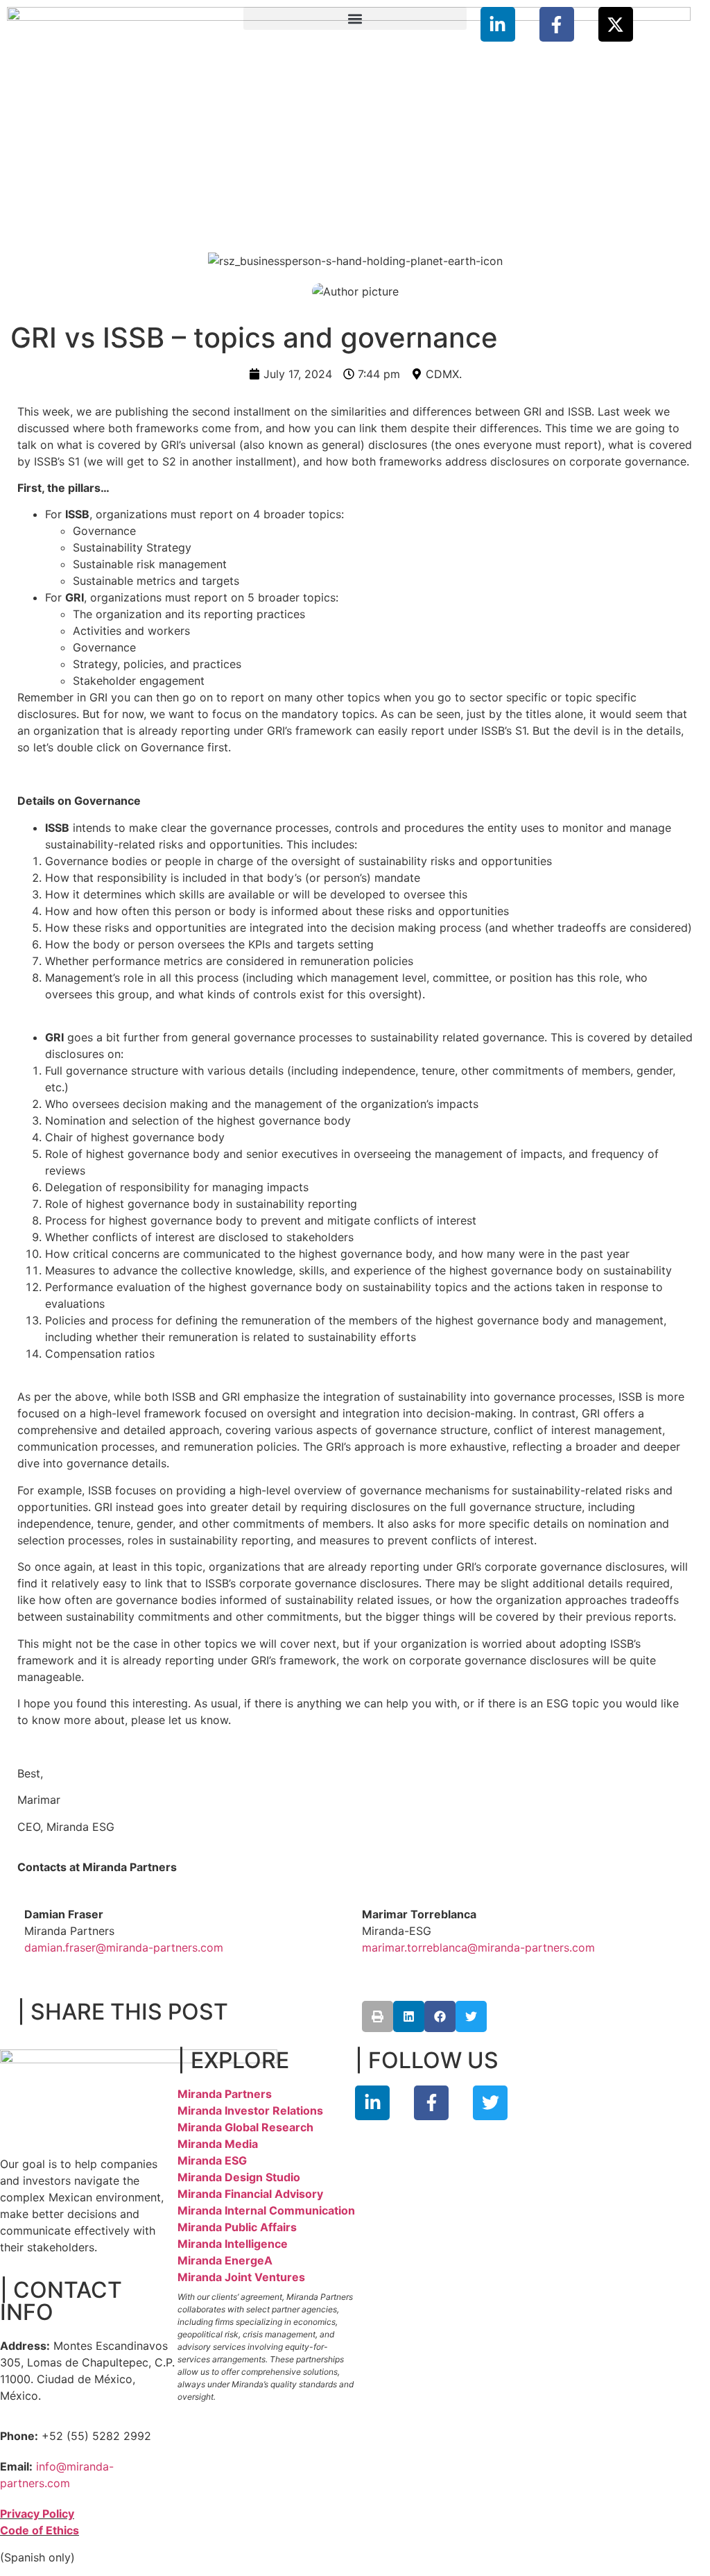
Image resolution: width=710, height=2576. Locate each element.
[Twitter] (490, 2103)
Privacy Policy (37, 2514)
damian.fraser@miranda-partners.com (124, 1947)
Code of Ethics (40, 2530)
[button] (355, 18)
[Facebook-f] (557, 24)
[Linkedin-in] (498, 24)
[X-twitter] (616, 24)
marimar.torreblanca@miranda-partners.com (478, 1947)
